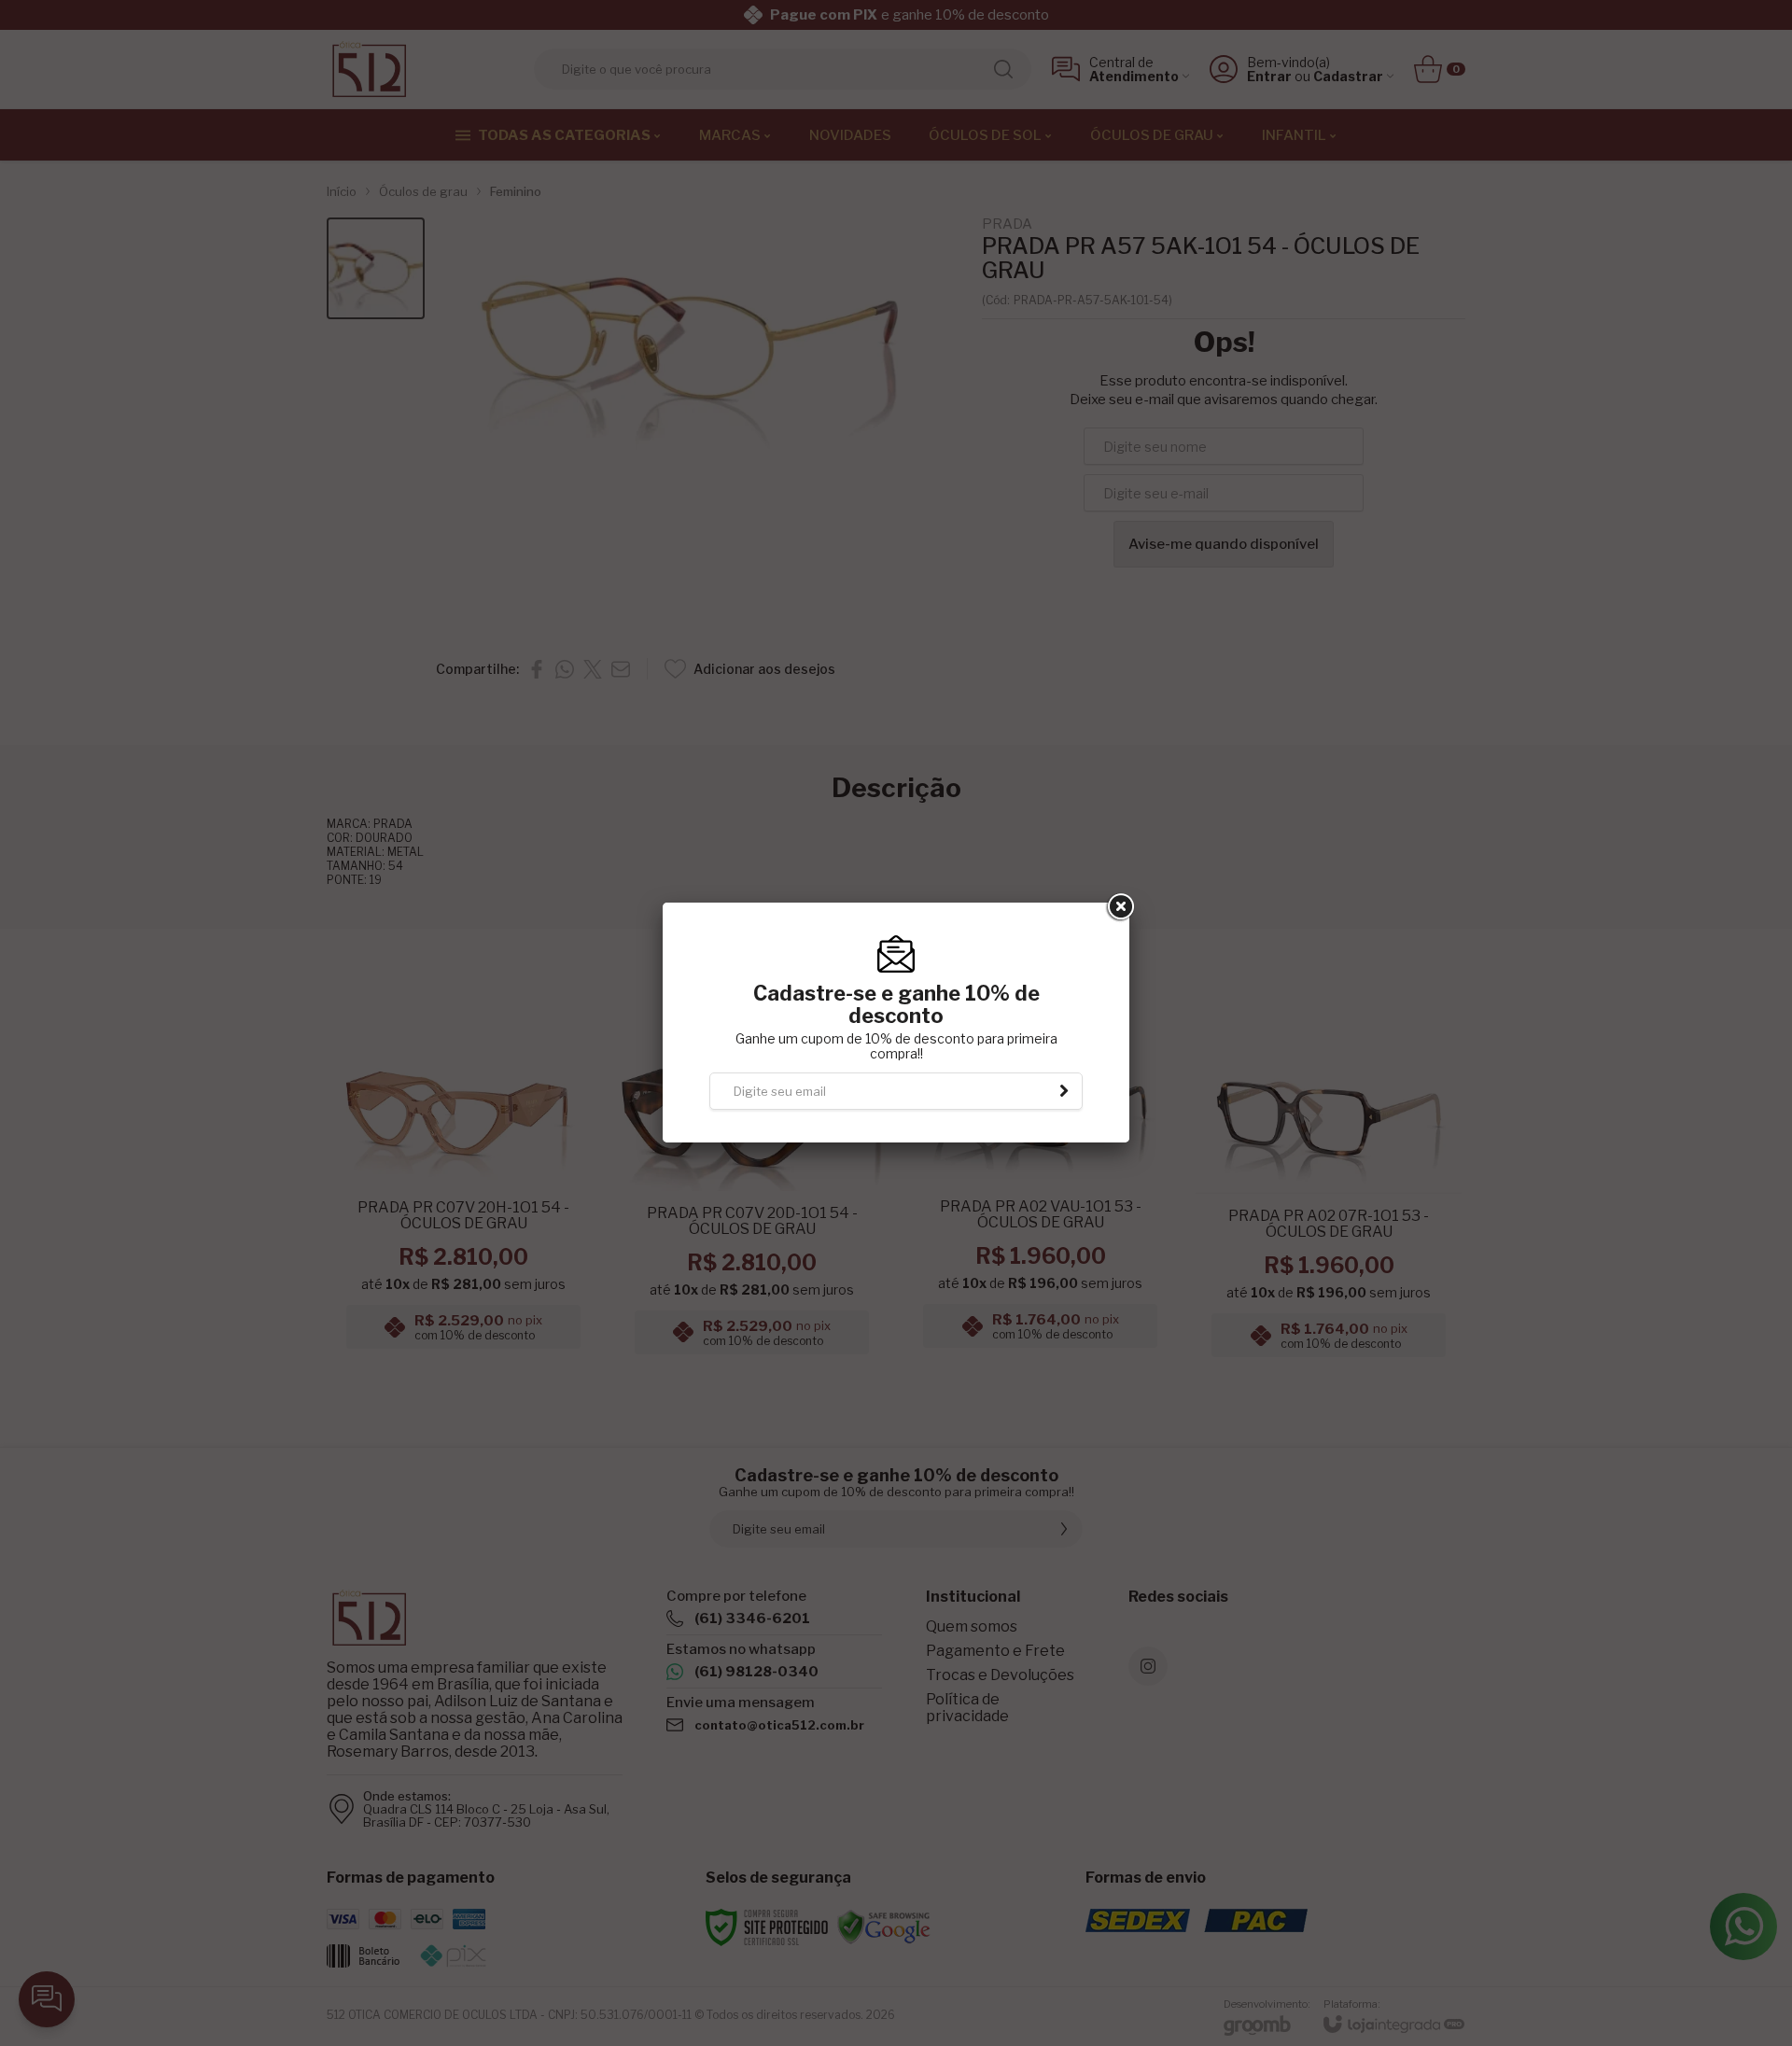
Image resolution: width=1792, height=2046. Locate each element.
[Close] (1119, 907)
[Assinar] (1064, 1091)
